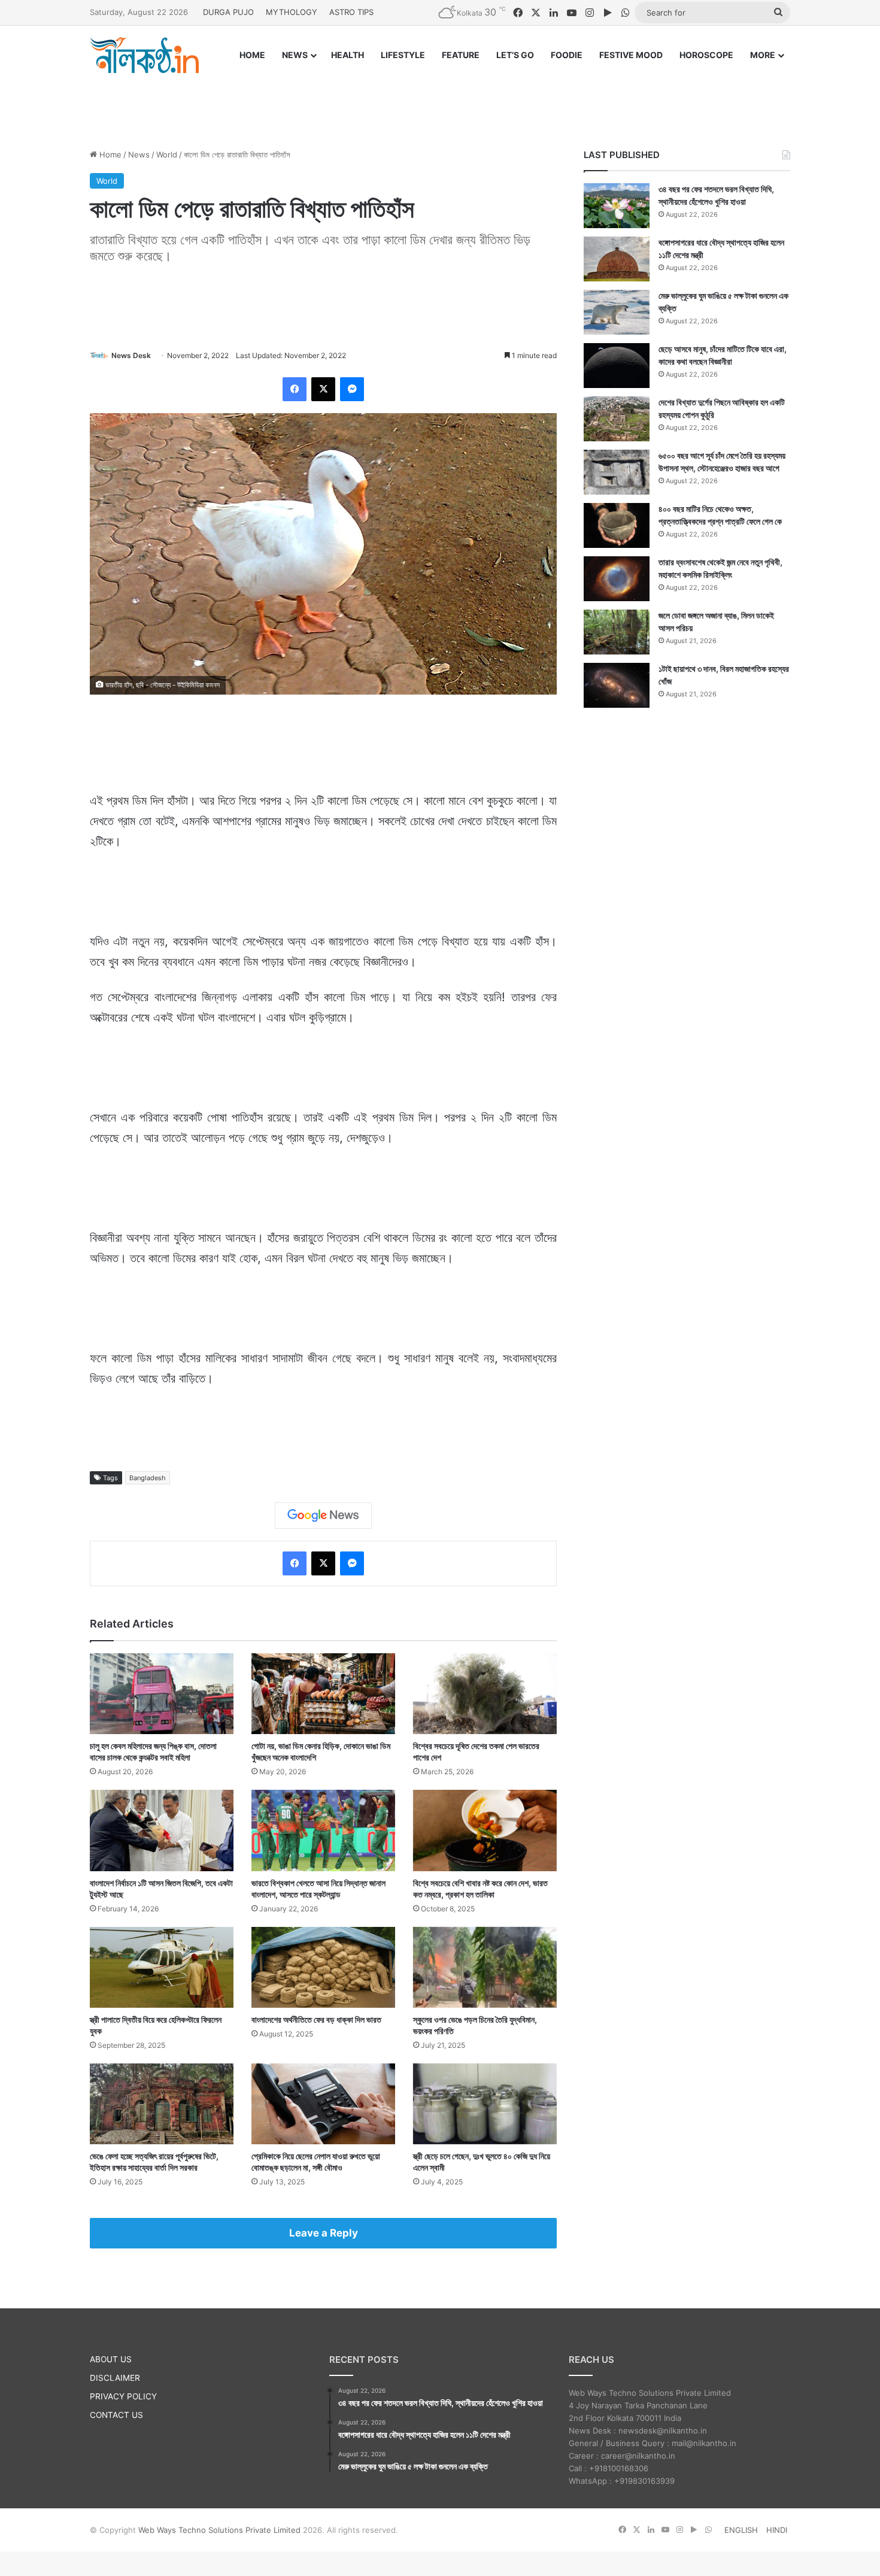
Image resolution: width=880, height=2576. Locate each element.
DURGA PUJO (228, 12)
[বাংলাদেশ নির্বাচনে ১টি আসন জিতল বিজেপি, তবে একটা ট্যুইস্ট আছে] (162, 1830)
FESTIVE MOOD (631, 55)
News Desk (131, 355)
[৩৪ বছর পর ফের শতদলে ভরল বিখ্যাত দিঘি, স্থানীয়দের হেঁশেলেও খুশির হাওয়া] (617, 206)
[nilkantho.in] (144, 55)
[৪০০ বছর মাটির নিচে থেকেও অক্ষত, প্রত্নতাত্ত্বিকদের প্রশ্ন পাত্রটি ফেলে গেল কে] (617, 525)
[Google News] (323, 1516)
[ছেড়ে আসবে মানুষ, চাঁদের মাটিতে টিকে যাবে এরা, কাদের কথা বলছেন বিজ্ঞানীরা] (617, 366)
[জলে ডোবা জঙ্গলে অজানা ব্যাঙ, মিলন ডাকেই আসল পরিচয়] (617, 632)
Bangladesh (148, 1478)
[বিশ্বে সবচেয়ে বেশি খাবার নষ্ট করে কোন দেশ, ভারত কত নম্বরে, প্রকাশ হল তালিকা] (485, 1830)
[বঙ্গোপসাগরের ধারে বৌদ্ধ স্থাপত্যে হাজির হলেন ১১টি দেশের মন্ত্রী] (617, 259)
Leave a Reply (324, 2233)
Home (109, 154)
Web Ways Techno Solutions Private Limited (219, 2530)
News (139, 154)
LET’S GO (515, 55)
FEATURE (461, 55)
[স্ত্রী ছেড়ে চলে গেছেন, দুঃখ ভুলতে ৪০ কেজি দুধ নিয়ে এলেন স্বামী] (485, 2104)
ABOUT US (111, 2359)
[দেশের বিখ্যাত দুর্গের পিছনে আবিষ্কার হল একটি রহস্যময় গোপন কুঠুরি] (617, 419)
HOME (252, 55)
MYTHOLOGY (292, 12)
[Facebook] (295, 389)
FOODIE (567, 55)
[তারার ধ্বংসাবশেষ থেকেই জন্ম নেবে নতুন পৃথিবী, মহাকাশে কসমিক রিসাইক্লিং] (617, 579)
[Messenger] (352, 389)
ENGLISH (741, 2530)
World (167, 154)
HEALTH (348, 55)
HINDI (777, 2530)
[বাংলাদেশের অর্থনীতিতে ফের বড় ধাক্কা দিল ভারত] (323, 1967)
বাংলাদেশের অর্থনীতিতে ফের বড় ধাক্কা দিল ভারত (316, 2019)
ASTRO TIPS (351, 12)
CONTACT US (116, 2415)
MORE (763, 55)
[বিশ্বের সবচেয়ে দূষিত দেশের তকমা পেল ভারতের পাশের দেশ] (485, 1694)
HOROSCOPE (706, 55)
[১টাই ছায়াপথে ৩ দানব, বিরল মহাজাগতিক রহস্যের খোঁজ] (617, 685)
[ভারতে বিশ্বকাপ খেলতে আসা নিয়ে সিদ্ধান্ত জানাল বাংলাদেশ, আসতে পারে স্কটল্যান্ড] (323, 1830)
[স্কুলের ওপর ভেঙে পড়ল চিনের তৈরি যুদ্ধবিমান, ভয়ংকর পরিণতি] (485, 1967)
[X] (323, 389)
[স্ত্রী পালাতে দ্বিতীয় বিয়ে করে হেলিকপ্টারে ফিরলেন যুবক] (162, 1967)
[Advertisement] (440, 100)
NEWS (295, 55)
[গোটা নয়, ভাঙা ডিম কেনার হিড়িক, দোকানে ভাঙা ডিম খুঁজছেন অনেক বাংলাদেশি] (323, 1694)
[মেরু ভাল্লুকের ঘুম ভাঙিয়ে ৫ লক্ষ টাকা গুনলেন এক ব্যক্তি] (617, 312)
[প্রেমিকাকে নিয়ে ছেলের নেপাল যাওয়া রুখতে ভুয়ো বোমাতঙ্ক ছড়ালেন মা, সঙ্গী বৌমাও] (323, 2104)
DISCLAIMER (115, 2378)
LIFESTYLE (403, 55)
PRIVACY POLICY (123, 2396)
